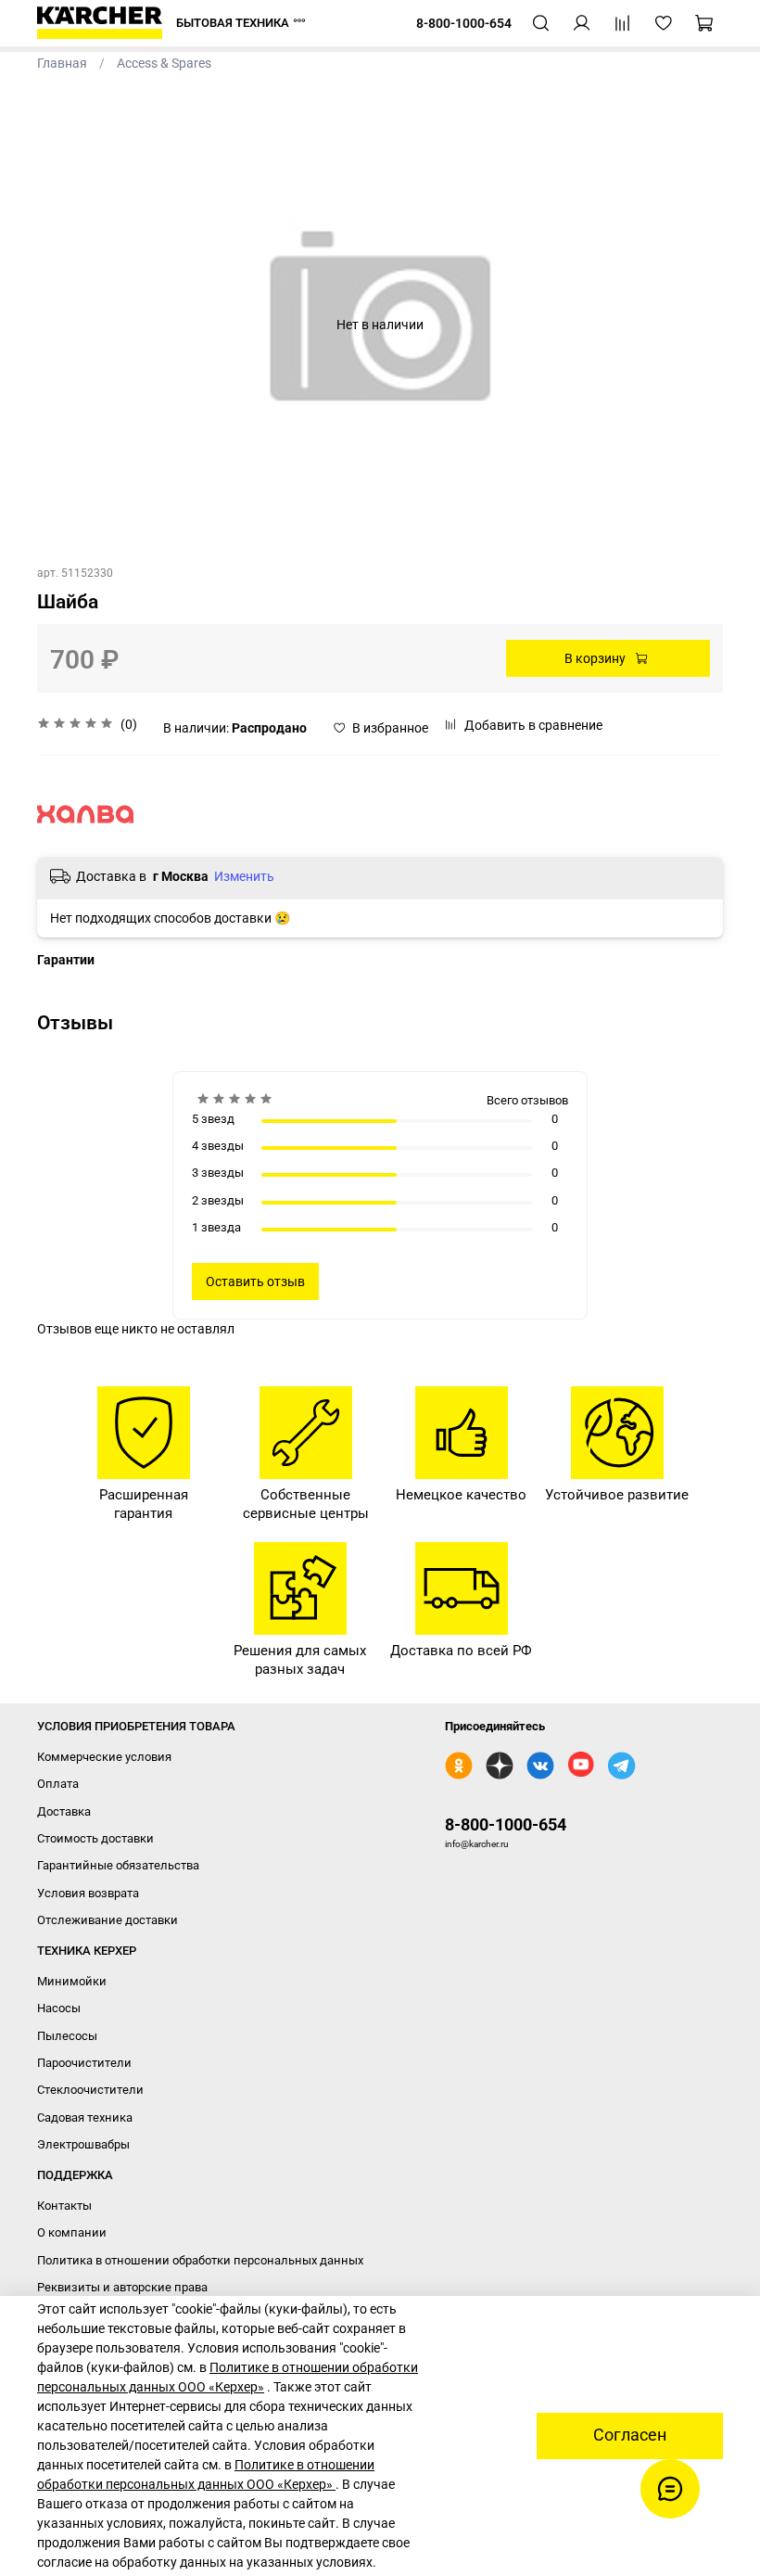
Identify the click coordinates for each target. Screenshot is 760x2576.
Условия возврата (88, 1893)
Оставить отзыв (255, 1282)
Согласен (630, 2435)
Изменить (244, 876)
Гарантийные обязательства (118, 1865)
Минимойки (72, 1981)
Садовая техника (85, 2117)
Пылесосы (67, 2036)
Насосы (59, 2008)
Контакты (64, 2206)
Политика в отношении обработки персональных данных (200, 2260)
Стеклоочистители (90, 2090)
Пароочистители (84, 2063)
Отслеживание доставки (108, 1920)
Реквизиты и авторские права (122, 2287)
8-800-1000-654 (506, 1824)
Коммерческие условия (104, 1757)
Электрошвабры (83, 2144)
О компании (72, 2232)
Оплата (58, 1784)
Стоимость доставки (95, 1838)
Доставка (64, 1811)
